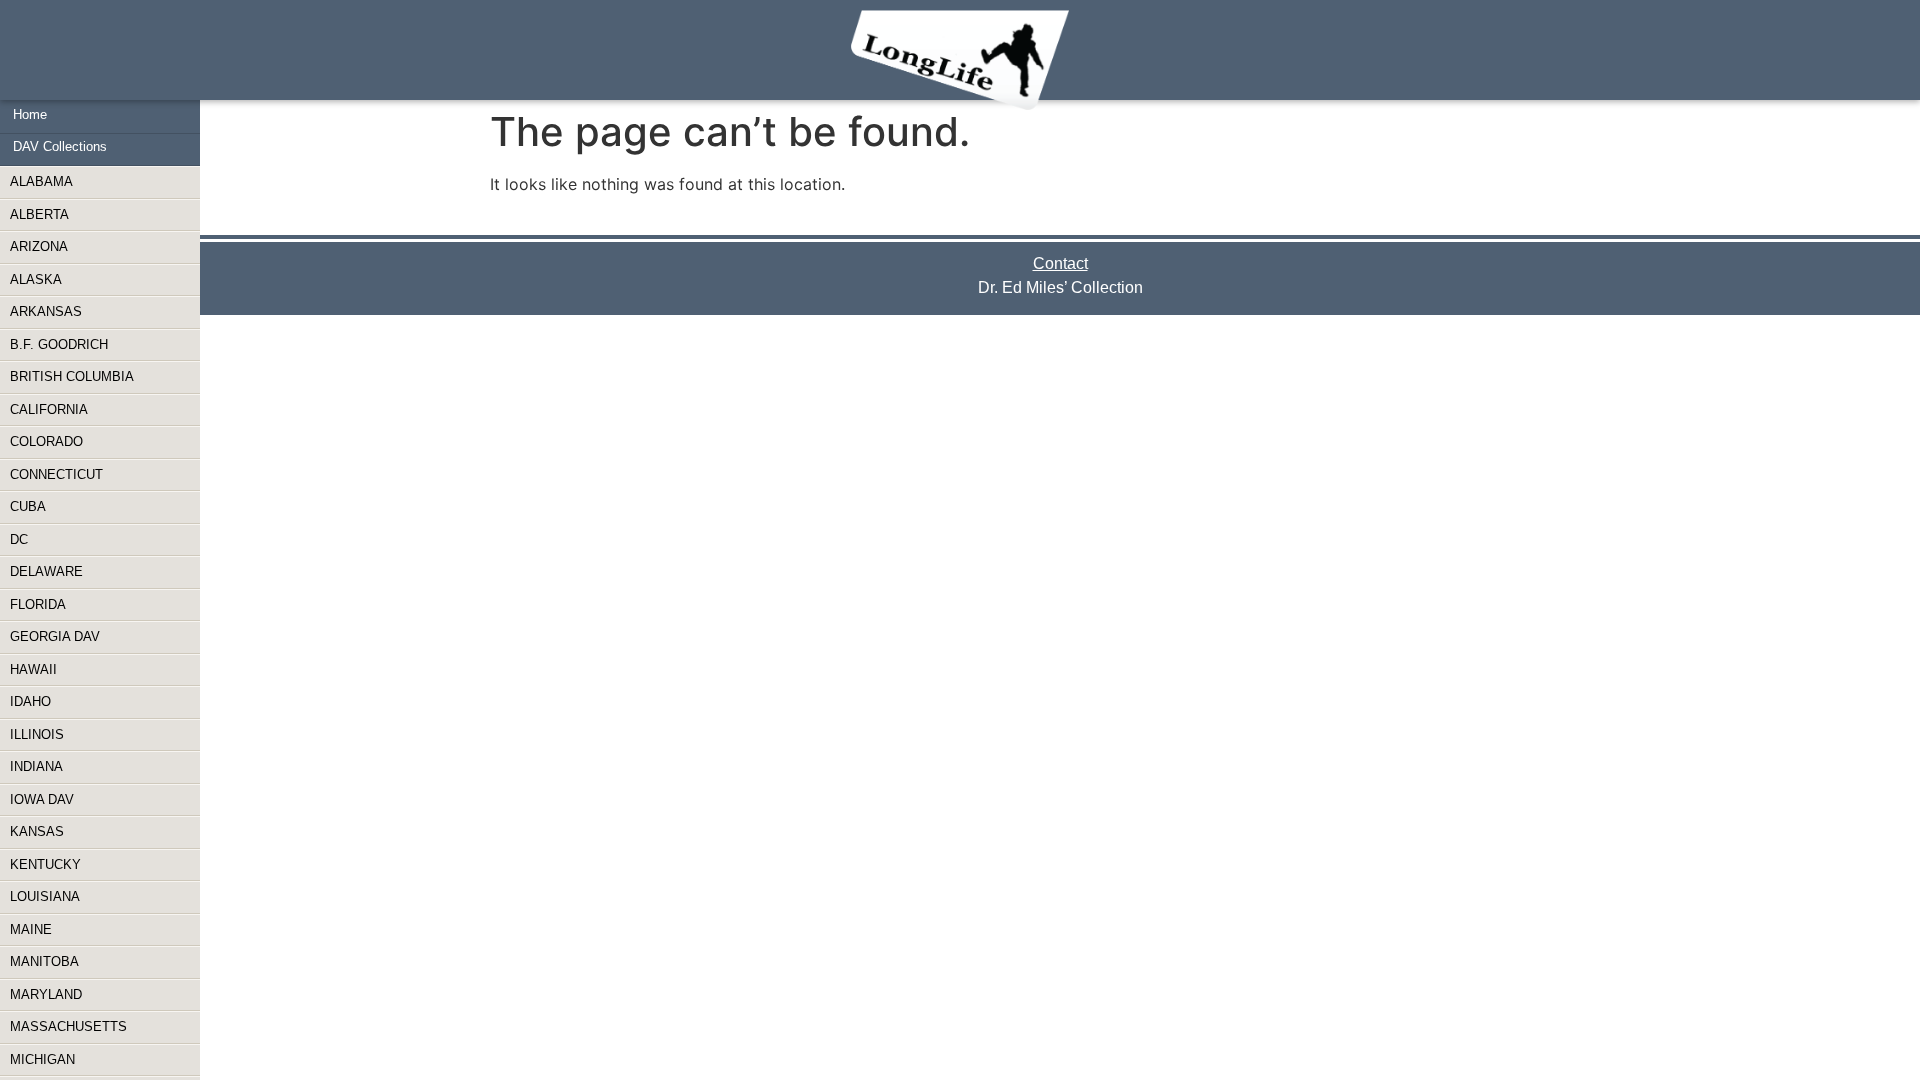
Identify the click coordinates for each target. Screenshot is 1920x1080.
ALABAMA (41, 181)
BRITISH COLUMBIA (72, 376)
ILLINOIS (37, 734)
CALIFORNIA (49, 409)
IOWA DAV (42, 799)
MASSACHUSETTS (68, 1026)
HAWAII (33, 669)
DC (19, 539)
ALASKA (36, 279)
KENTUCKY (45, 864)
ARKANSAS (46, 311)
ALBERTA (39, 214)
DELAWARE (46, 571)
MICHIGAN (42, 1059)
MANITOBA (44, 961)
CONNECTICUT (56, 474)
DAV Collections (60, 146)
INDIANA (36, 766)
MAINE (31, 929)
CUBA (28, 506)
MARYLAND (46, 994)
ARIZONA (39, 246)
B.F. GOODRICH (59, 344)
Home (30, 114)
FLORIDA (38, 604)
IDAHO (30, 701)
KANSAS (37, 831)
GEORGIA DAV (55, 636)
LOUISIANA (45, 896)
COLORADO (46, 441)
